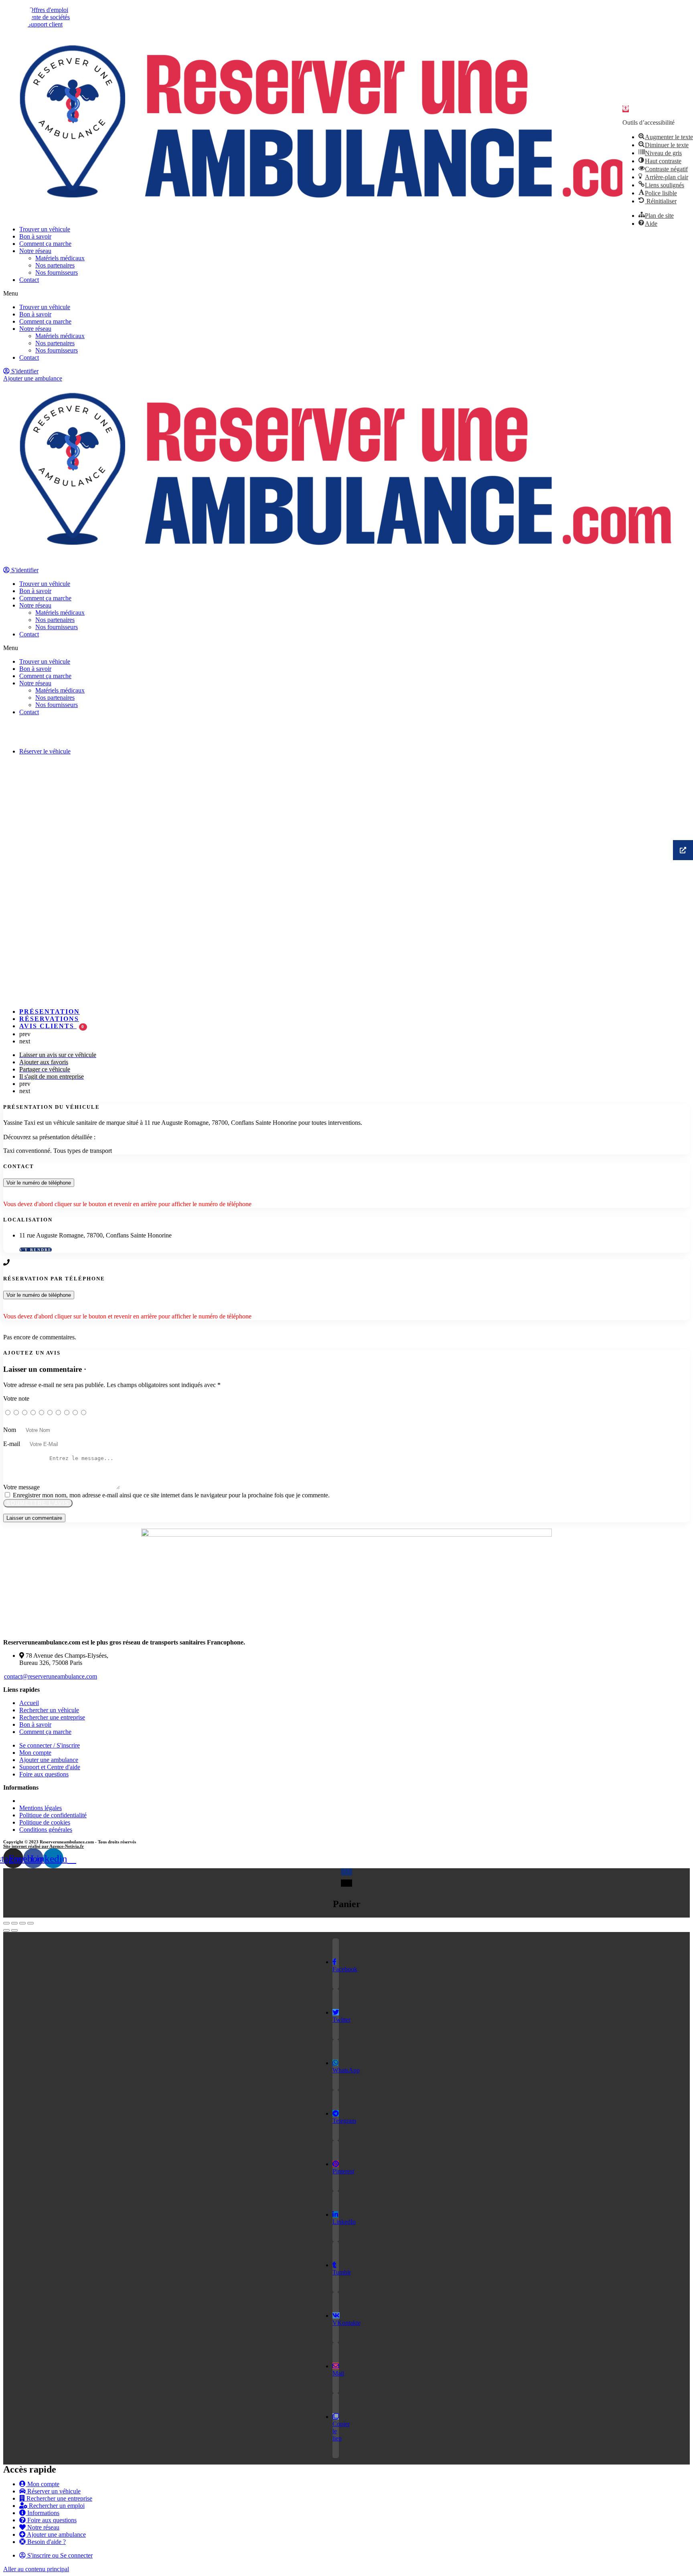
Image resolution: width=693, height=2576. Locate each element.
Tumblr (342, 2272)
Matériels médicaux (60, 258)
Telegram (344, 2121)
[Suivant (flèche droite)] (14, 1930)
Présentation (50, 1012)
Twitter (341, 2020)
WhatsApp (346, 2070)
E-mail (12, 1444)
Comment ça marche (45, 244)
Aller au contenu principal (36, 2569)
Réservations (49, 1019)
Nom (10, 1430)
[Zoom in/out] (30, 1923)
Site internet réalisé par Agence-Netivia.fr (44, 1846)
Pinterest (343, 2171)
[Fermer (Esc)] (6, 1923)
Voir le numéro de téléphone (39, 1183)
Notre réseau (35, 251)
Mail (338, 2373)
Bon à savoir (35, 236)
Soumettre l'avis (38, 1503)
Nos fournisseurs (57, 272)
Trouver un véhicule (45, 229)
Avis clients (52, 1026)
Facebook (345, 1969)
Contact (29, 280)
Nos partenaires (55, 265)
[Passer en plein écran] (22, 1923)
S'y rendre (35, 1250)
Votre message (21, 1487)
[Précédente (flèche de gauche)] (6, 1930)
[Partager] (14, 1923)
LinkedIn (344, 2222)
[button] (346, 294)
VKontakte (346, 2323)
